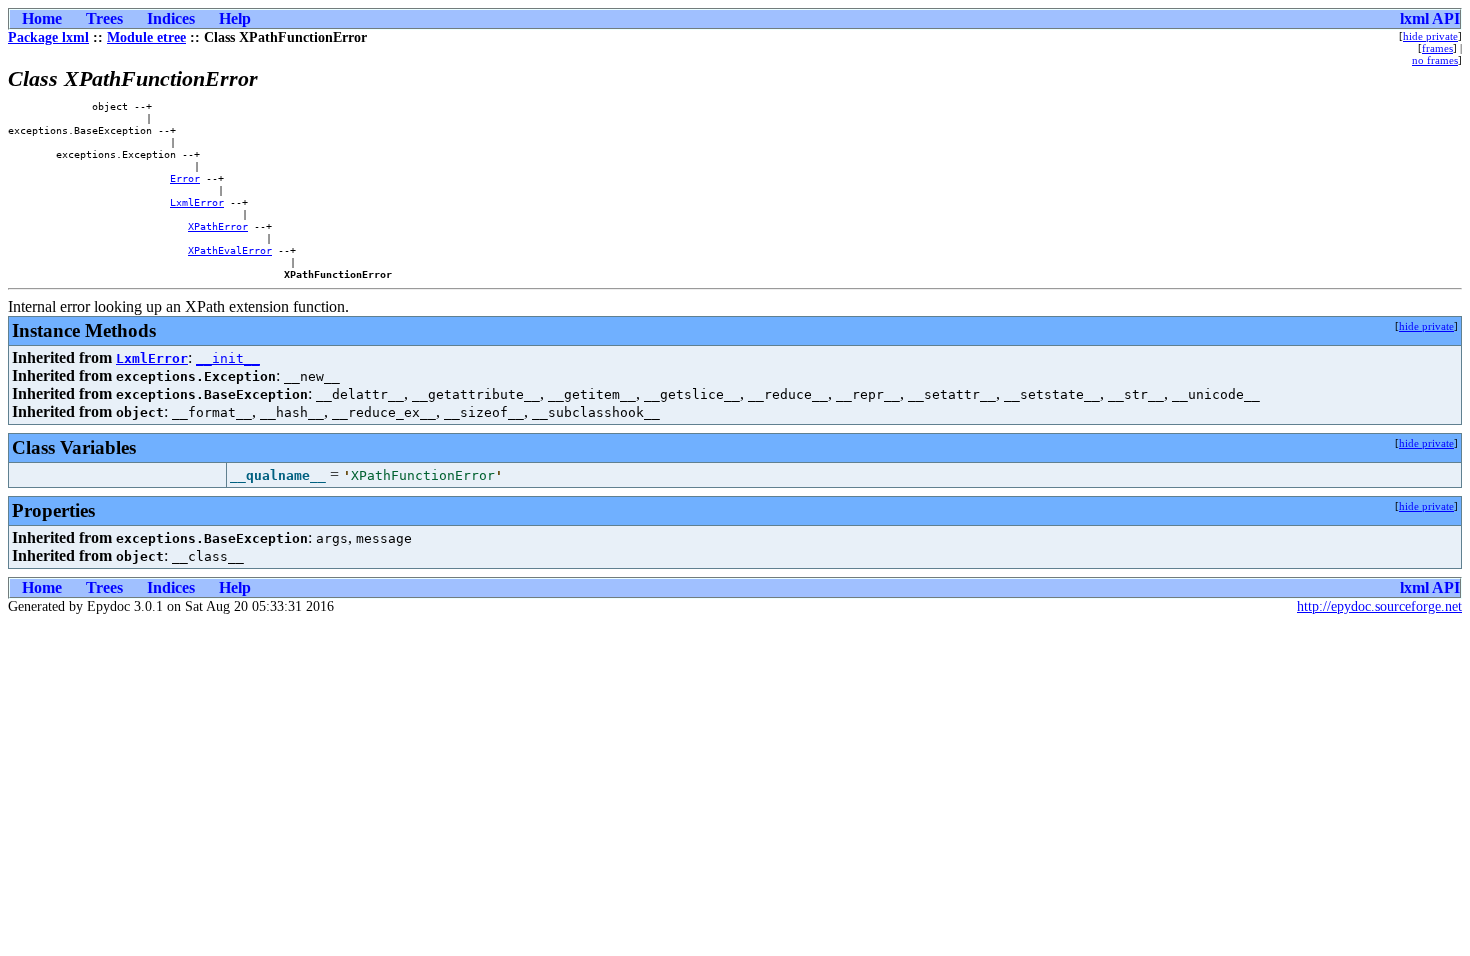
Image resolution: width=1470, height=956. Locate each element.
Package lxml (48, 37)
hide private (1430, 36)
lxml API (1430, 18)
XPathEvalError (230, 250)
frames (1437, 48)
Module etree (146, 37)
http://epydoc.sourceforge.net (1379, 606)
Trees (104, 18)
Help (235, 18)
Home (42, 18)
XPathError (218, 226)
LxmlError (197, 202)
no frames (1435, 60)
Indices (171, 18)
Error (185, 178)
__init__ (228, 358)
